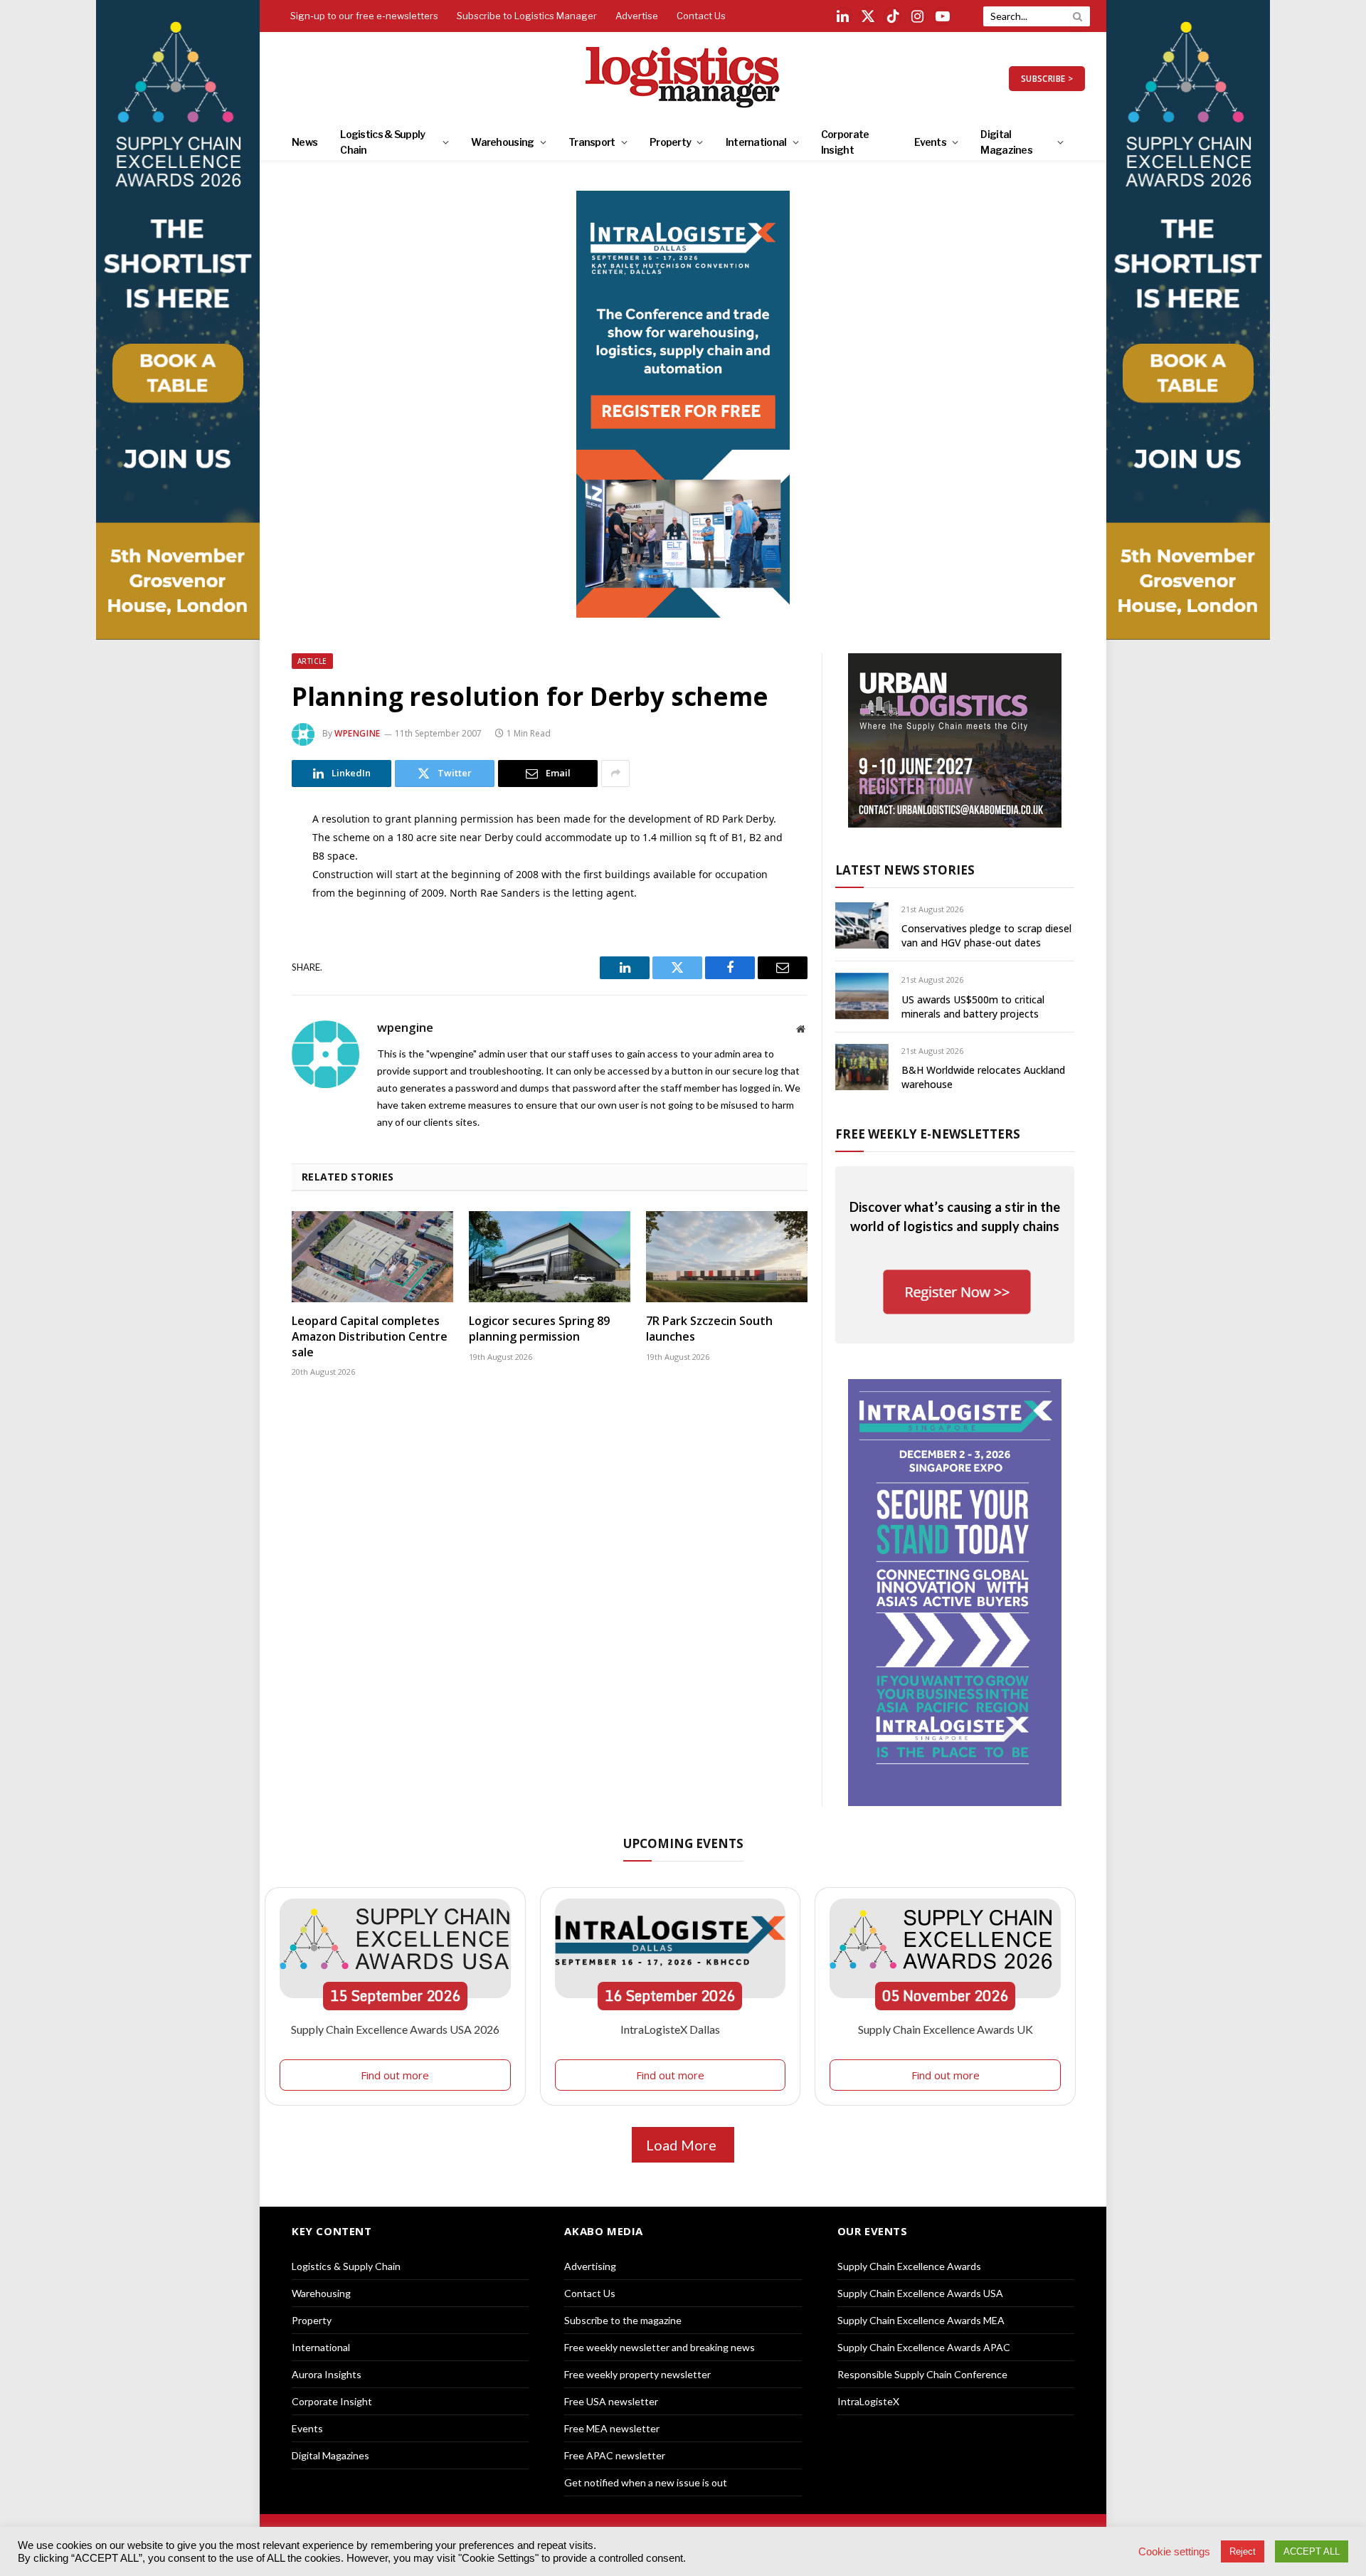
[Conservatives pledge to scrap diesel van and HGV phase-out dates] (862, 925)
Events (930, 142)
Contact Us (701, 16)
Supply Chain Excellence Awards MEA (921, 2320)
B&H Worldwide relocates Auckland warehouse (983, 1077)
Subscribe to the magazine (623, 2320)
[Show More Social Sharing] (615, 774)
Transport (592, 142)
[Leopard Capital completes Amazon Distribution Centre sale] (372, 1257)
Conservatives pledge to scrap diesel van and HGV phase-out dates (986, 935)
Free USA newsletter (611, 2401)
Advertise (637, 16)
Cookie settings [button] (1174, 2552)
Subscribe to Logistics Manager (527, 16)
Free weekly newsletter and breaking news (660, 2347)
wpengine (358, 733)
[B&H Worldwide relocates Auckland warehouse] (862, 1067)
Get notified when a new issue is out (646, 2482)
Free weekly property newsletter (637, 2374)
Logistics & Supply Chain (382, 142)
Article (312, 661)
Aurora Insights (327, 2374)
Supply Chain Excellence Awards (909, 2266)
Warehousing (502, 142)
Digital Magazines (1006, 142)
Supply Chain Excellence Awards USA (920, 2293)
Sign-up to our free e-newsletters (364, 16)
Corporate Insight (845, 142)
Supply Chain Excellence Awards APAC (924, 2347)
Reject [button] (1243, 2551)
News (305, 142)
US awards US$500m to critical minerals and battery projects (973, 1007)
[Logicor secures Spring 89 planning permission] (550, 1257)
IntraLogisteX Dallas (670, 2029)
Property (670, 142)
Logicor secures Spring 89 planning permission (539, 1329)
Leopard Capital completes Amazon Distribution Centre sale (370, 1337)
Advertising (590, 2266)
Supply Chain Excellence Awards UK (946, 2029)
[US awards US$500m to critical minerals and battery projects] (862, 996)
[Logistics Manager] (683, 78)
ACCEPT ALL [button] (1312, 2551)
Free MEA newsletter (612, 2428)
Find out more (395, 2075)
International (756, 142)
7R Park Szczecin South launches (709, 1329)
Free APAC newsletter (615, 2455)
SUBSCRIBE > (1047, 79)
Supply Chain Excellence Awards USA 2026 (395, 2029)
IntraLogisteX (868, 2401)
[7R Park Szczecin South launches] (727, 1257)
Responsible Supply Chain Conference (922, 2374)
